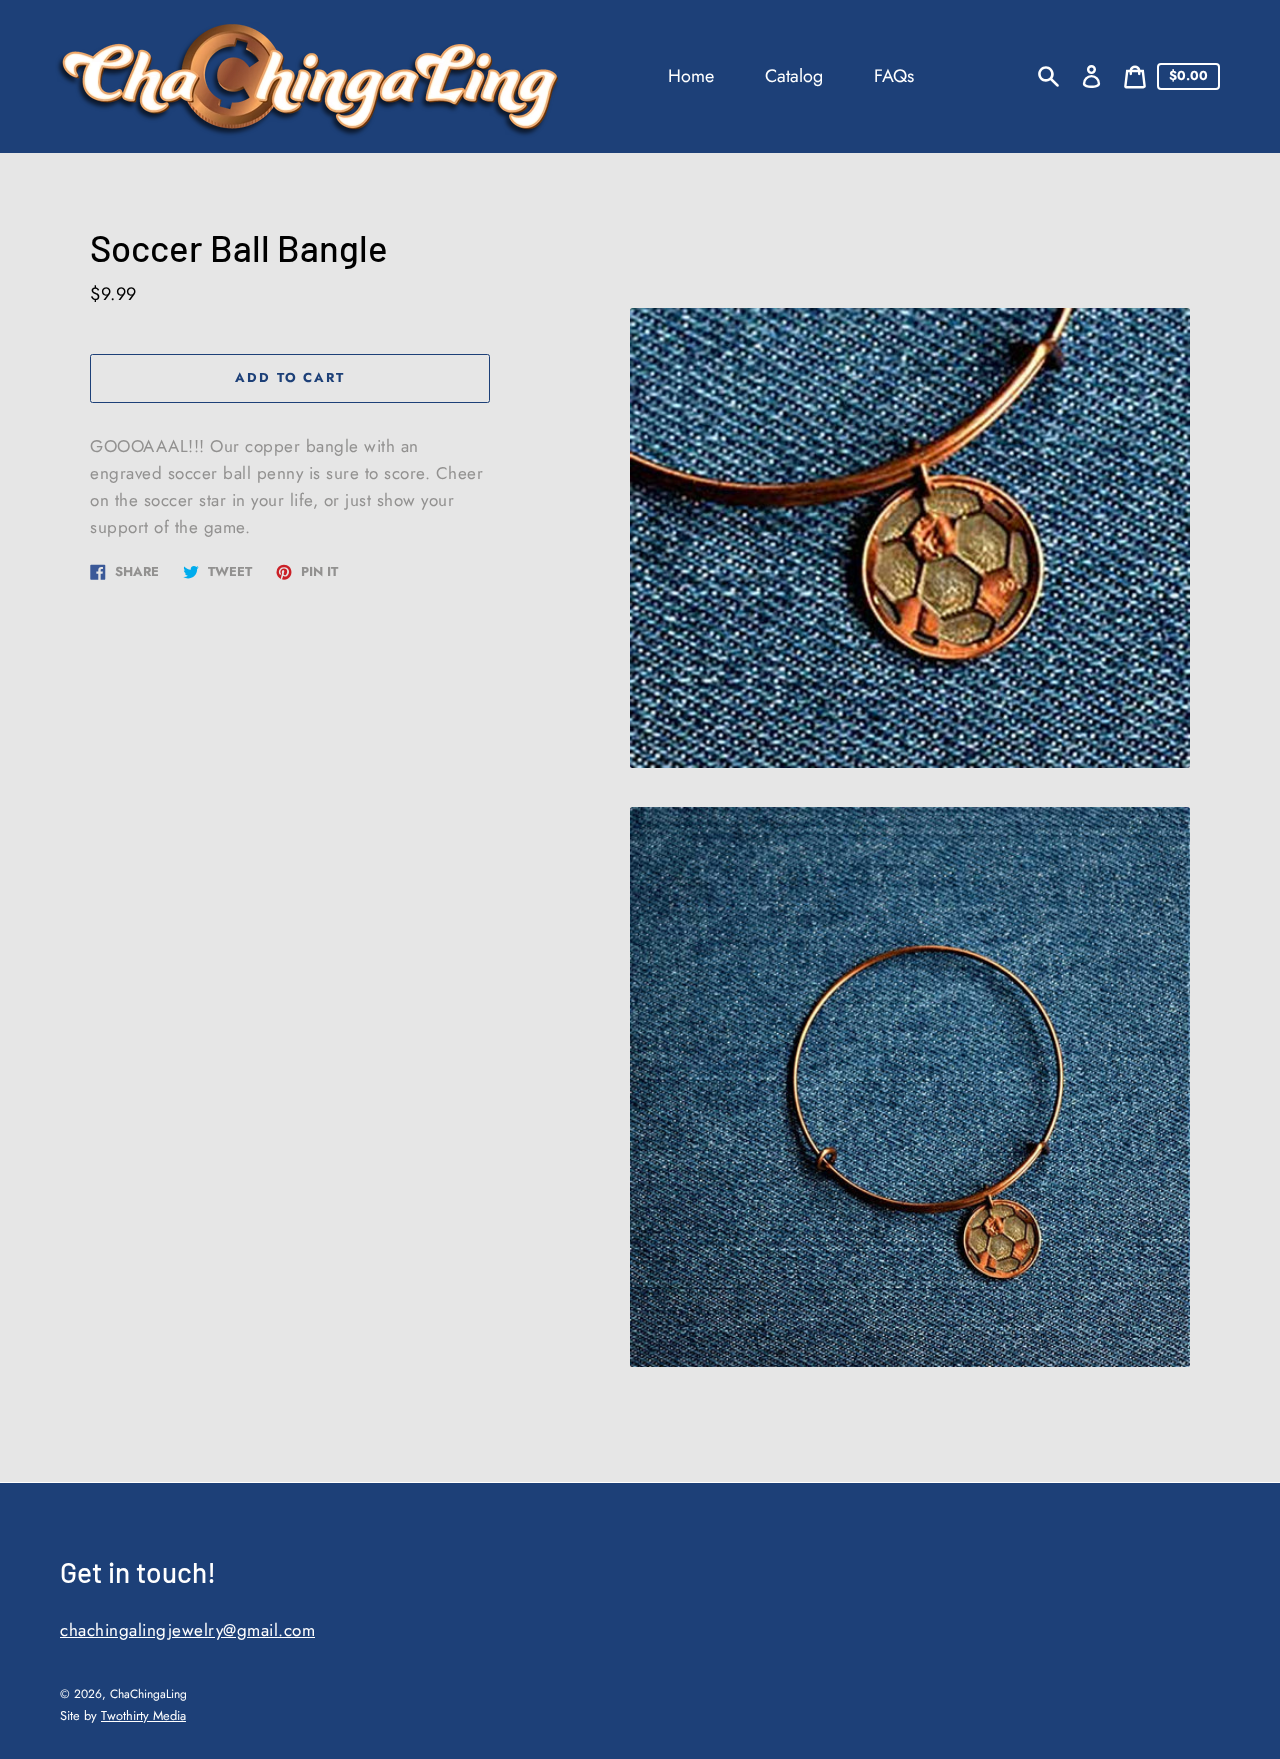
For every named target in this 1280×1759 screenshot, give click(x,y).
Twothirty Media (143, 1715)
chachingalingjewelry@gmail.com (187, 1630)
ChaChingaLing (148, 1694)
